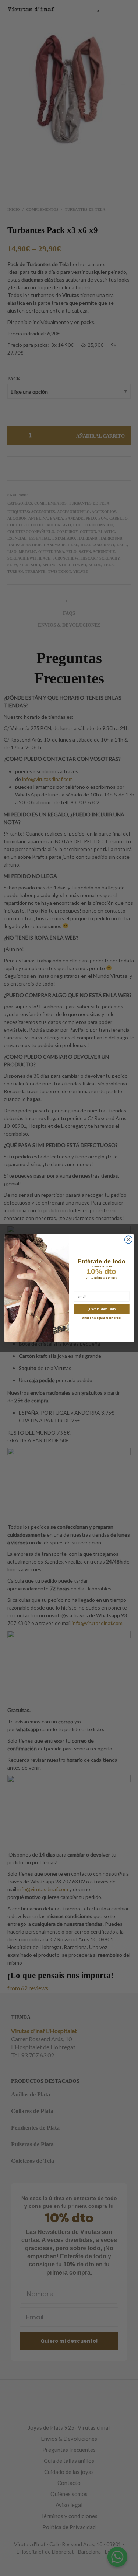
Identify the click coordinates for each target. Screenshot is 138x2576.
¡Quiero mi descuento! (101, 1309)
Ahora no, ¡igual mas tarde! (101, 1318)
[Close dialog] (128, 1240)
